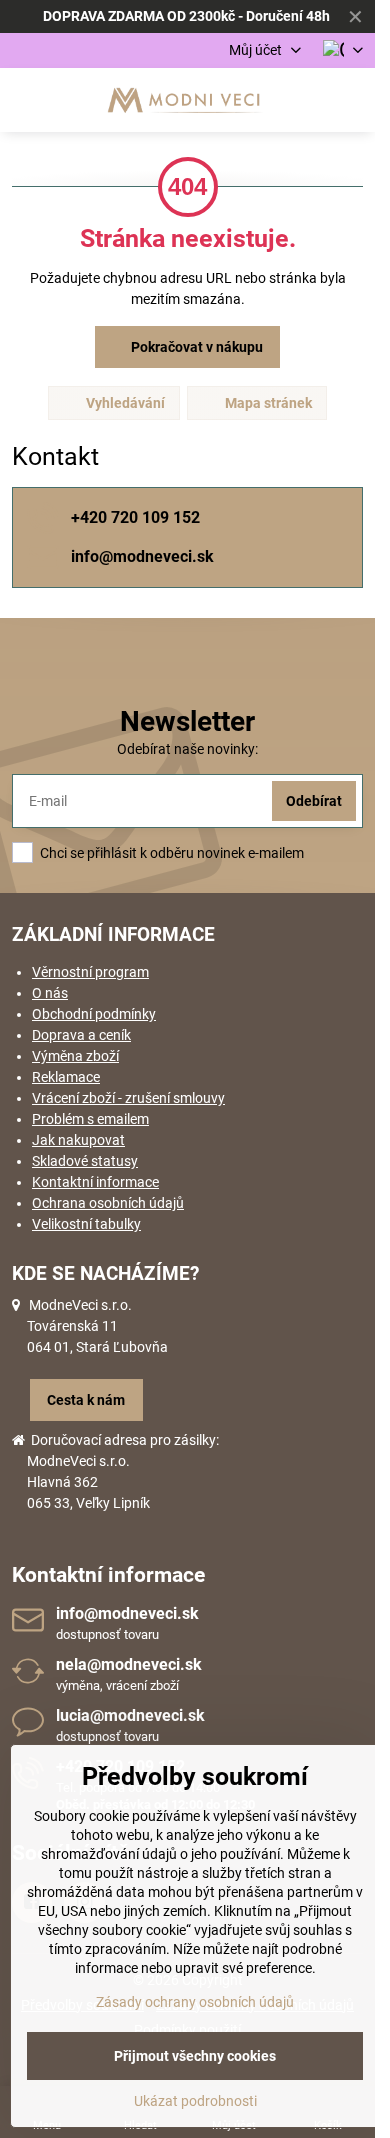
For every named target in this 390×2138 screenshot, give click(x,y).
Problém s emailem (90, 1119)
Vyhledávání (124, 403)
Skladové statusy (85, 1161)
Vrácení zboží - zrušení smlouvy (128, 1098)
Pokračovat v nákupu (195, 347)
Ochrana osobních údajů (108, 1203)
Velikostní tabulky (86, 1224)
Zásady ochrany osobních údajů (195, 2002)
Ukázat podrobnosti (195, 2101)
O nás (50, 993)
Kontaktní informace (95, 1182)
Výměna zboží (75, 1056)
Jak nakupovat (78, 1140)
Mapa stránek (267, 403)
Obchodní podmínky (94, 1014)
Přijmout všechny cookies (195, 2056)
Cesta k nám (86, 1400)
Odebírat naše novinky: (187, 749)
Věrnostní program (90, 972)
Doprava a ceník (81, 1035)
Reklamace (66, 1077)
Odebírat (314, 801)
